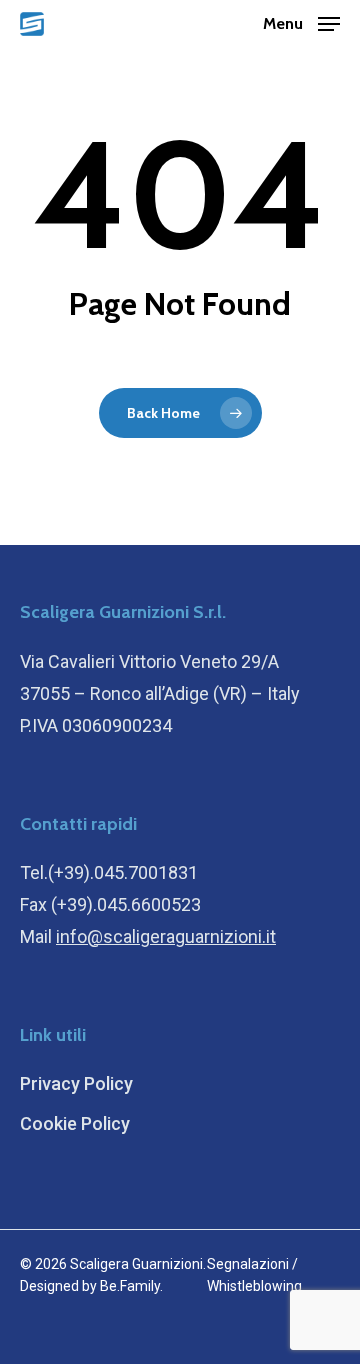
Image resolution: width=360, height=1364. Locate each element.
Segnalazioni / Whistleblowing (254, 1275)
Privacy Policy (76, 1083)
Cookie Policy (75, 1123)
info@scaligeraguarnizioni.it (166, 936)
